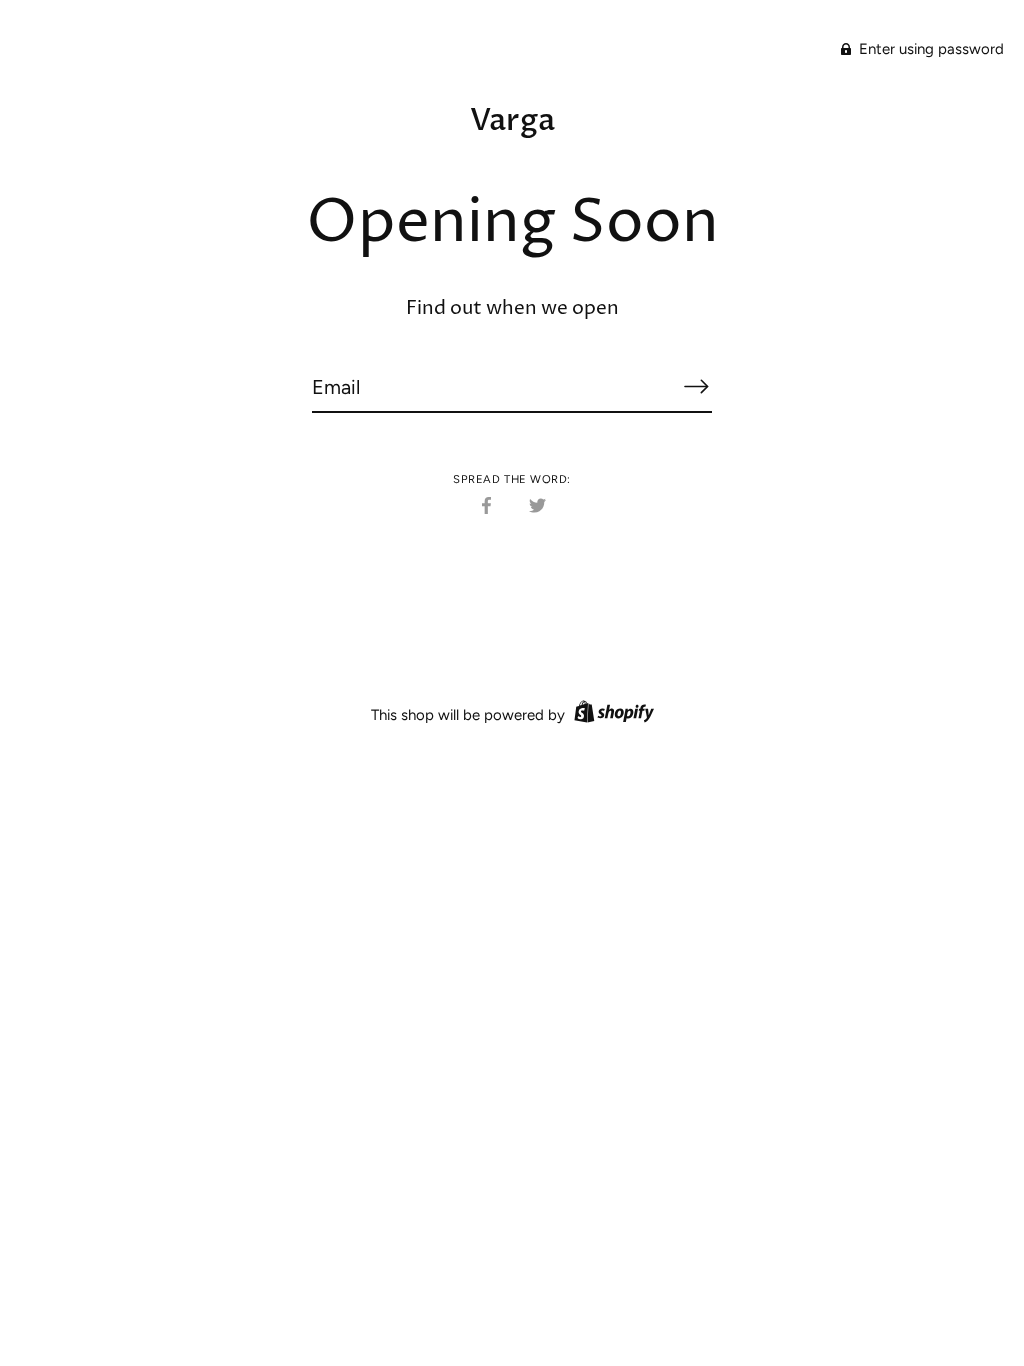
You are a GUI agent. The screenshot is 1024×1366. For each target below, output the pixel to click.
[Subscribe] (696, 386)
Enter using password (929, 49)
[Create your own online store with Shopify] (611, 715)
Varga (512, 120)
